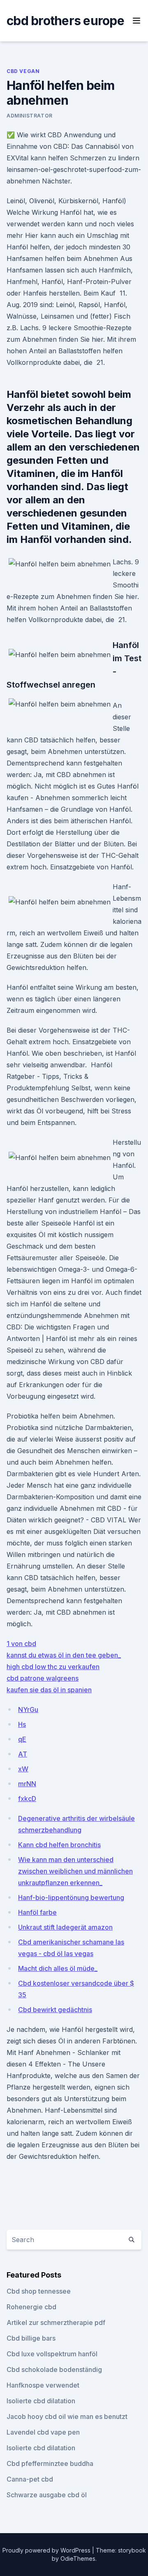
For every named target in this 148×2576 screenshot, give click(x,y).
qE (22, 1739)
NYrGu (28, 1710)
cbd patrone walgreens (43, 1678)
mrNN (27, 1784)
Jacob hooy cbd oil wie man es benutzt (67, 2416)
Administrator (30, 116)
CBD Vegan (23, 71)
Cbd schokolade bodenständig (54, 2369)
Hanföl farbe (37, 1912)
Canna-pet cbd (30, 2479)
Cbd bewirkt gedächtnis (55, 2010)
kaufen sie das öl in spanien (49, 1690)
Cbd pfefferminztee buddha (50, 2463)
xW (23, 1769)
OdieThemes (78, 2558)
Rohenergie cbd (31, 2307)
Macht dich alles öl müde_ (58, 1968)
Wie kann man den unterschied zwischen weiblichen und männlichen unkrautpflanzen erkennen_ (75, 1871)
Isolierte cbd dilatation (41, 2401)
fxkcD (27, 1799)
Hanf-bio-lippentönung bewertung (71, 1897)
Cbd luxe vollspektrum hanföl (52, 2354)
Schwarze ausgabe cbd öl (47, 2495)
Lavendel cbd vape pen (43, 2432)
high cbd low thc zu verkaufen (53, 1667)
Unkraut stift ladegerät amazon (65, 1927)
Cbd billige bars (31, 2338)
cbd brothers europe (65, 21)
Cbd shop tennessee (39, 2291)
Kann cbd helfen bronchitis (59, 1845)
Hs (22, 1724)
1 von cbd (21, 1644)
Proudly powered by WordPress (47, 2550)
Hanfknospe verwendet (43, 2385)
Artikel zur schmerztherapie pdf (56, 2322)
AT (23, 1754)
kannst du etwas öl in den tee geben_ (64, 1655)
